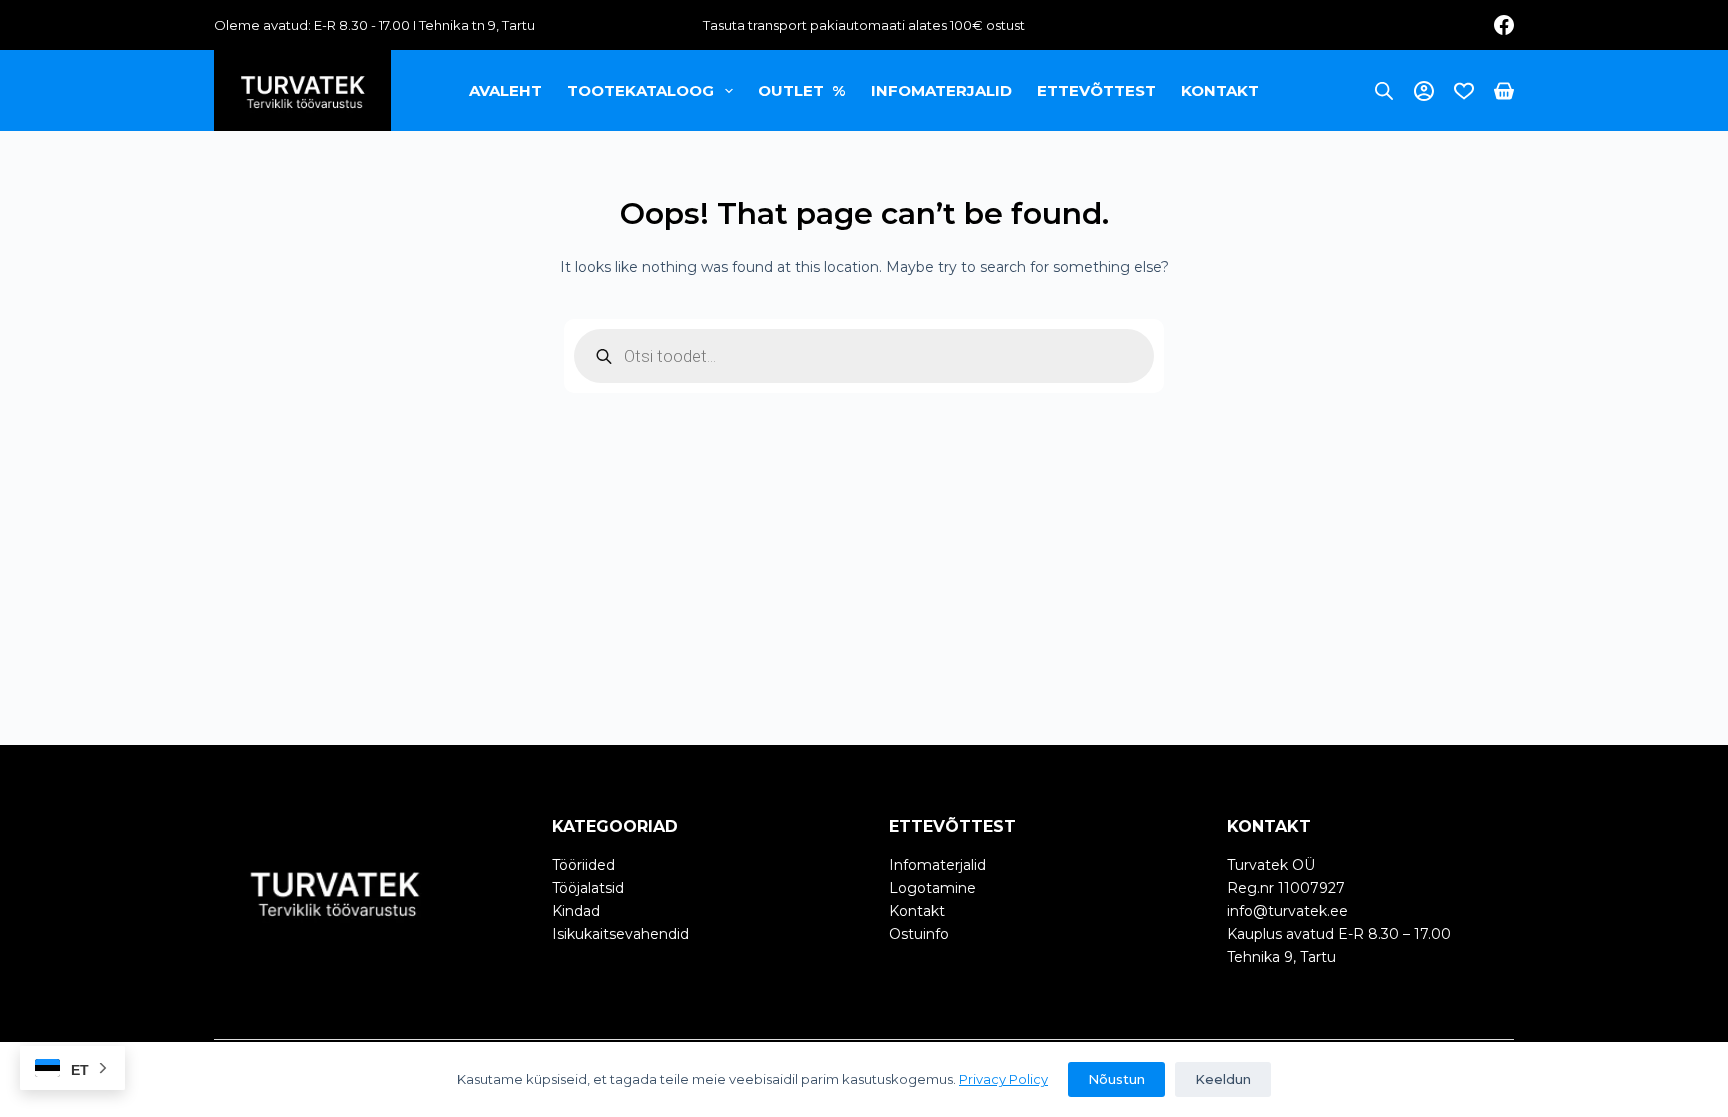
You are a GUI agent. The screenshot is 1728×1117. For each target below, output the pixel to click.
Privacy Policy (1003, 1079)
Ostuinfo (919, 934)
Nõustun (1116, 1079)
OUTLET (802, 90)
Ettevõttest (1096, 90)
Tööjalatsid (588, 888)
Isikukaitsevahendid (620, 934)
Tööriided (583, 865)
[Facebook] (1504, 25)
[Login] (1424, 91)
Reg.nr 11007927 (1286, 888)
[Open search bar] (1384, 90)
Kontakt (1220, 90)
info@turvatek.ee (1287, 911)
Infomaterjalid (941, 90)
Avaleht (505, 90)
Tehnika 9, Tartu (1281, 957)
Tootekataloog (640, 90)
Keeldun (1223, 1079)
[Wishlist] (1464, 91)
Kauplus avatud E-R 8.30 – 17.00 (1339, 934)
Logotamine (932, 888)
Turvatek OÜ (1271, 865)
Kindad (576, 911)
